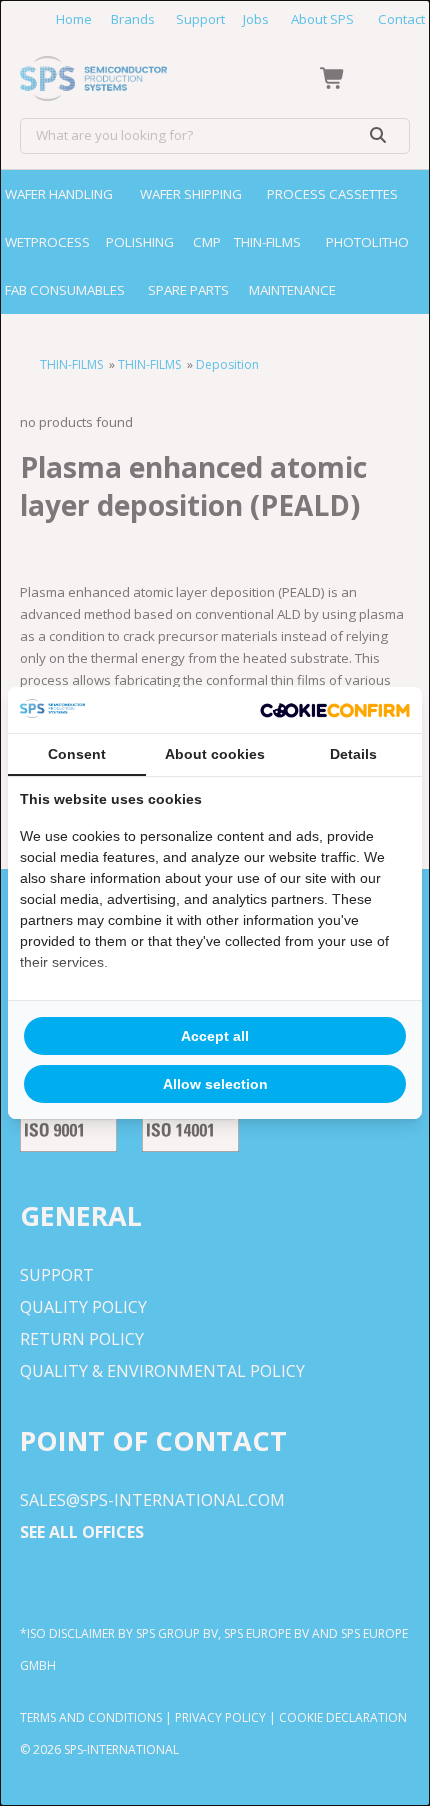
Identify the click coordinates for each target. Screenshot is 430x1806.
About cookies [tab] (215, 754)
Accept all (215, 1036)
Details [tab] (353, 754)
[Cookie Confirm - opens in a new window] (335, 710)
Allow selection (215, 1084)
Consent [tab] (77, 754)
